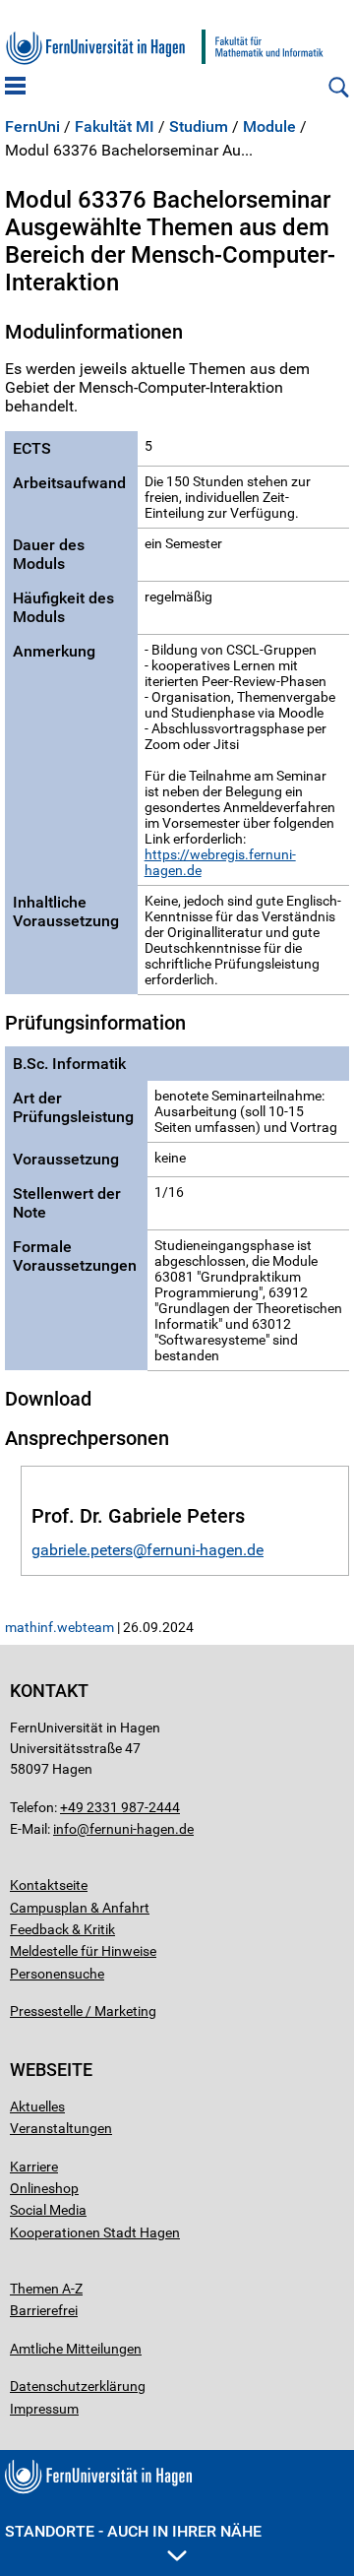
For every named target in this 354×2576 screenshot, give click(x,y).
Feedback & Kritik (62, 1929)
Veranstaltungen (61, 2128)
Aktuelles (37, 2106)
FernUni (32, 127)
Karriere (34, 2167)
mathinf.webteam (59, 1627)
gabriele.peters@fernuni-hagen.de (147, 1550)
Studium (199, 127)
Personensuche (57, 1974)
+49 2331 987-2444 (120, 1807)
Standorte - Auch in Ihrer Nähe (133, 2531)
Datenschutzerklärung (78, 2386)
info (65, 1829)
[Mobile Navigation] (15, 88)
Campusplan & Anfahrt (80, 1908)
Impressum (44, 2409)
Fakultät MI (115, 127)
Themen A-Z (46, 2289)
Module (269, 127)
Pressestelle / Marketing (83, 2011)
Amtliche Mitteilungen (76, 2349)
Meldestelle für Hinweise (83, 1951)
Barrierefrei (44, 2310)
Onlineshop (44, 2188)
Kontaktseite (49, 1885)
